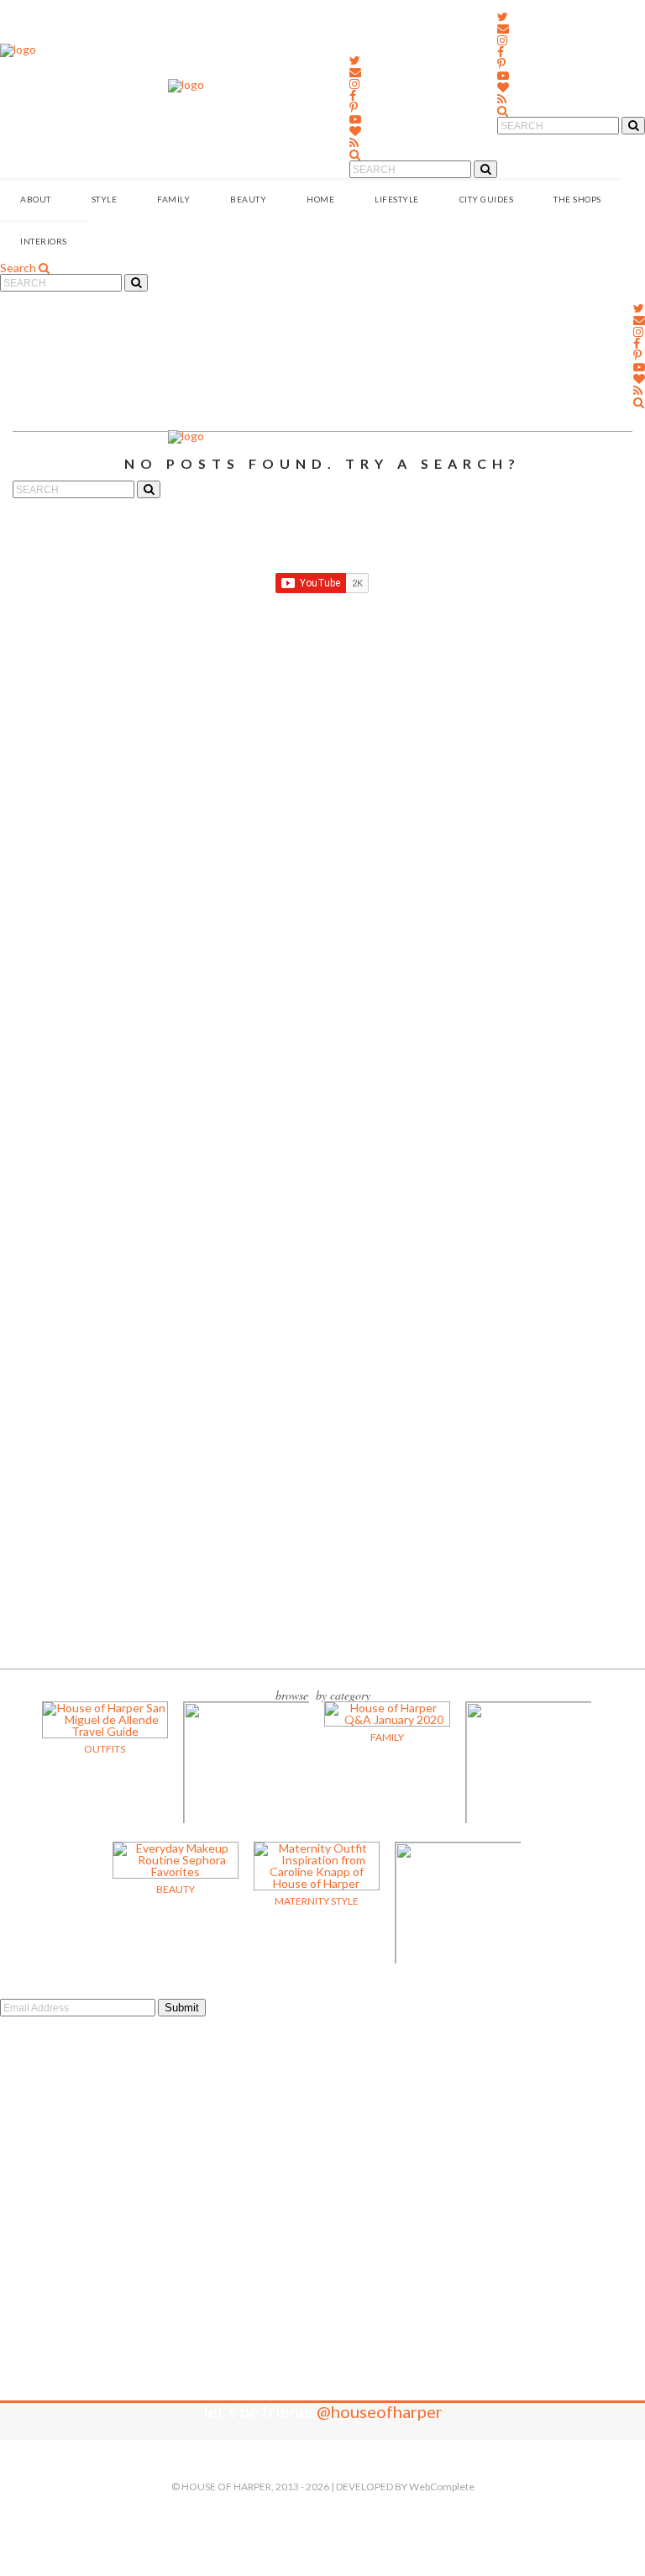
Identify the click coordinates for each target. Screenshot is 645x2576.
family (387, 1737)
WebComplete (442, 2487)
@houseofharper (380, 2411)
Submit (182, 2008)
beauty (176, 1889)
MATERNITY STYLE (317, 1901)
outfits (105, 1749)
